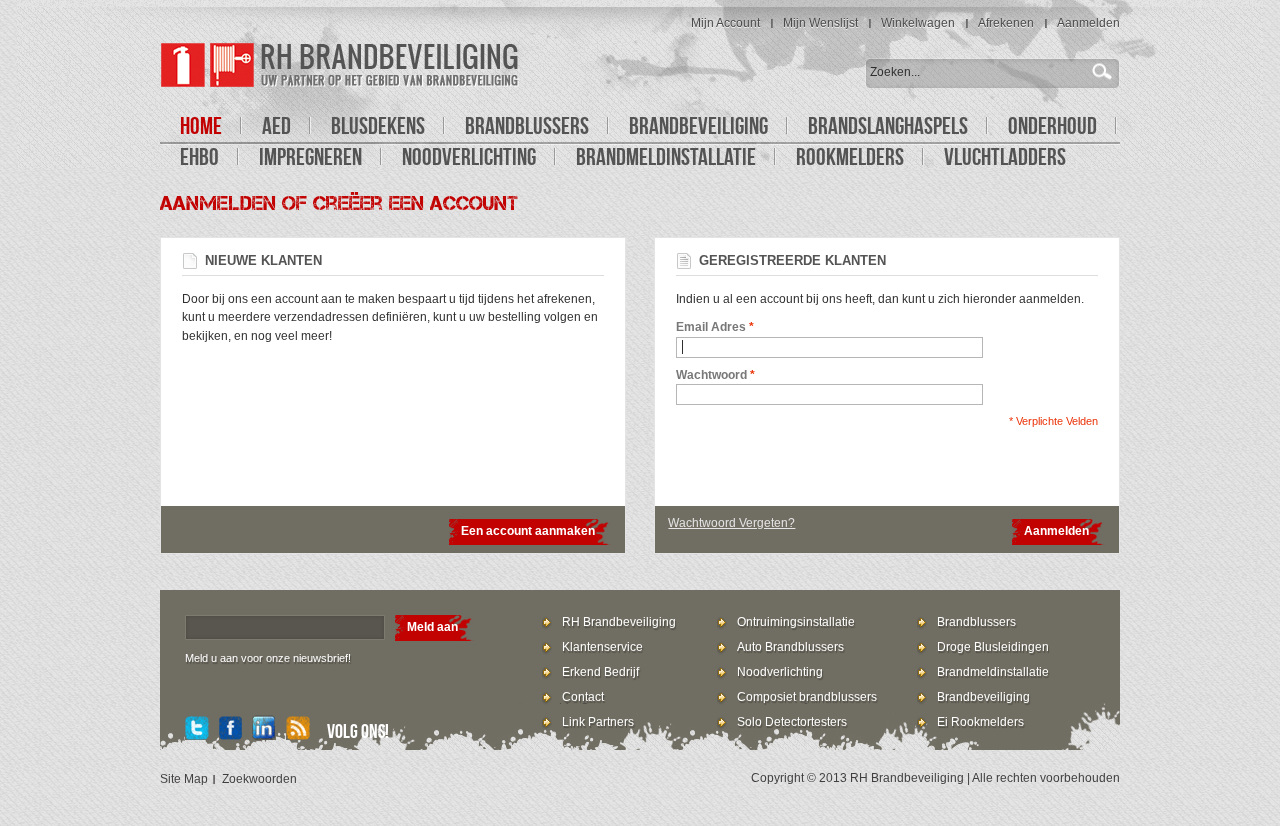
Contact (583, 697)
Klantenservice (602, 647)
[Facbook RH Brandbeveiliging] (230, 730)
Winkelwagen (918, 23)
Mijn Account (725, 23)
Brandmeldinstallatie (993, 672)
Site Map (184, 779)
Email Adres (711, 327)
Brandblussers (976, 622)
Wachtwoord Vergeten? (731, 523)
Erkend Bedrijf (600, 672)
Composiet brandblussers (807, 697)
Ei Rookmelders (980, 722)
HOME (201, 125)
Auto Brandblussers (790, 647)
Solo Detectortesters (792, 722)
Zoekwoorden (259, 779)
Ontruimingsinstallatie (796, 622)
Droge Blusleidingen (993, 647)
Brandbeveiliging (983, 697)
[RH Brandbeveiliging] (340, 65)
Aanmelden (1088, 23)
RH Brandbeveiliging (619, 622)
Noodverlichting (780, 672)
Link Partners (598, 722)
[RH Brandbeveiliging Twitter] (197, 730)
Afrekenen (1006, 23)
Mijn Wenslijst (820, 23)
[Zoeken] (1104, 70)
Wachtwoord (711, 375)
